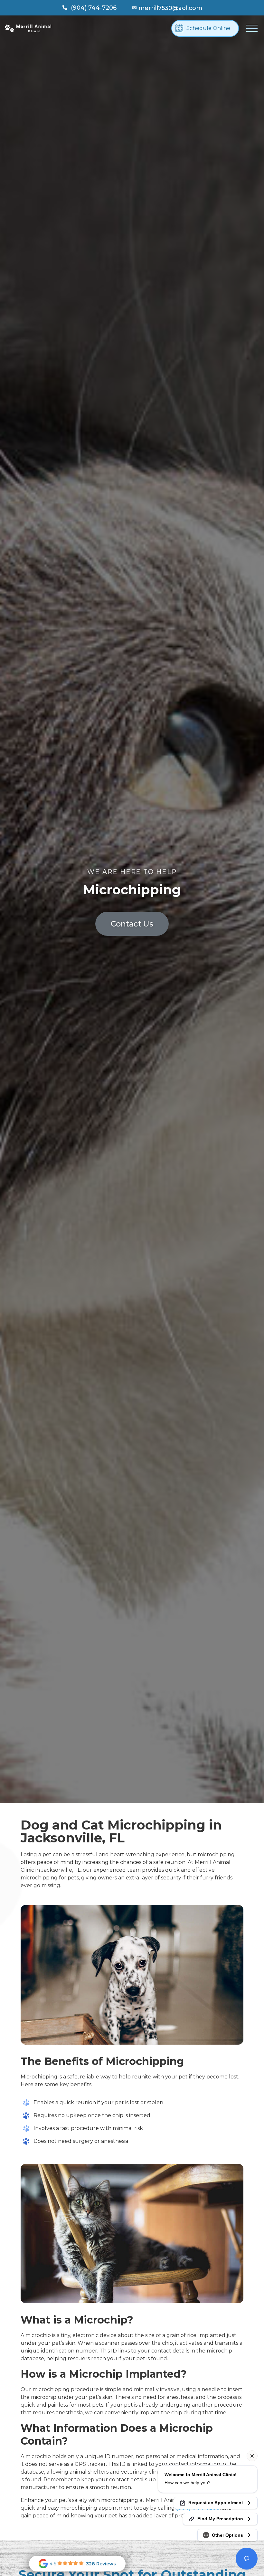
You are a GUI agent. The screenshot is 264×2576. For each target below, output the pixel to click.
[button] (252, 28)
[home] (28, 28)
